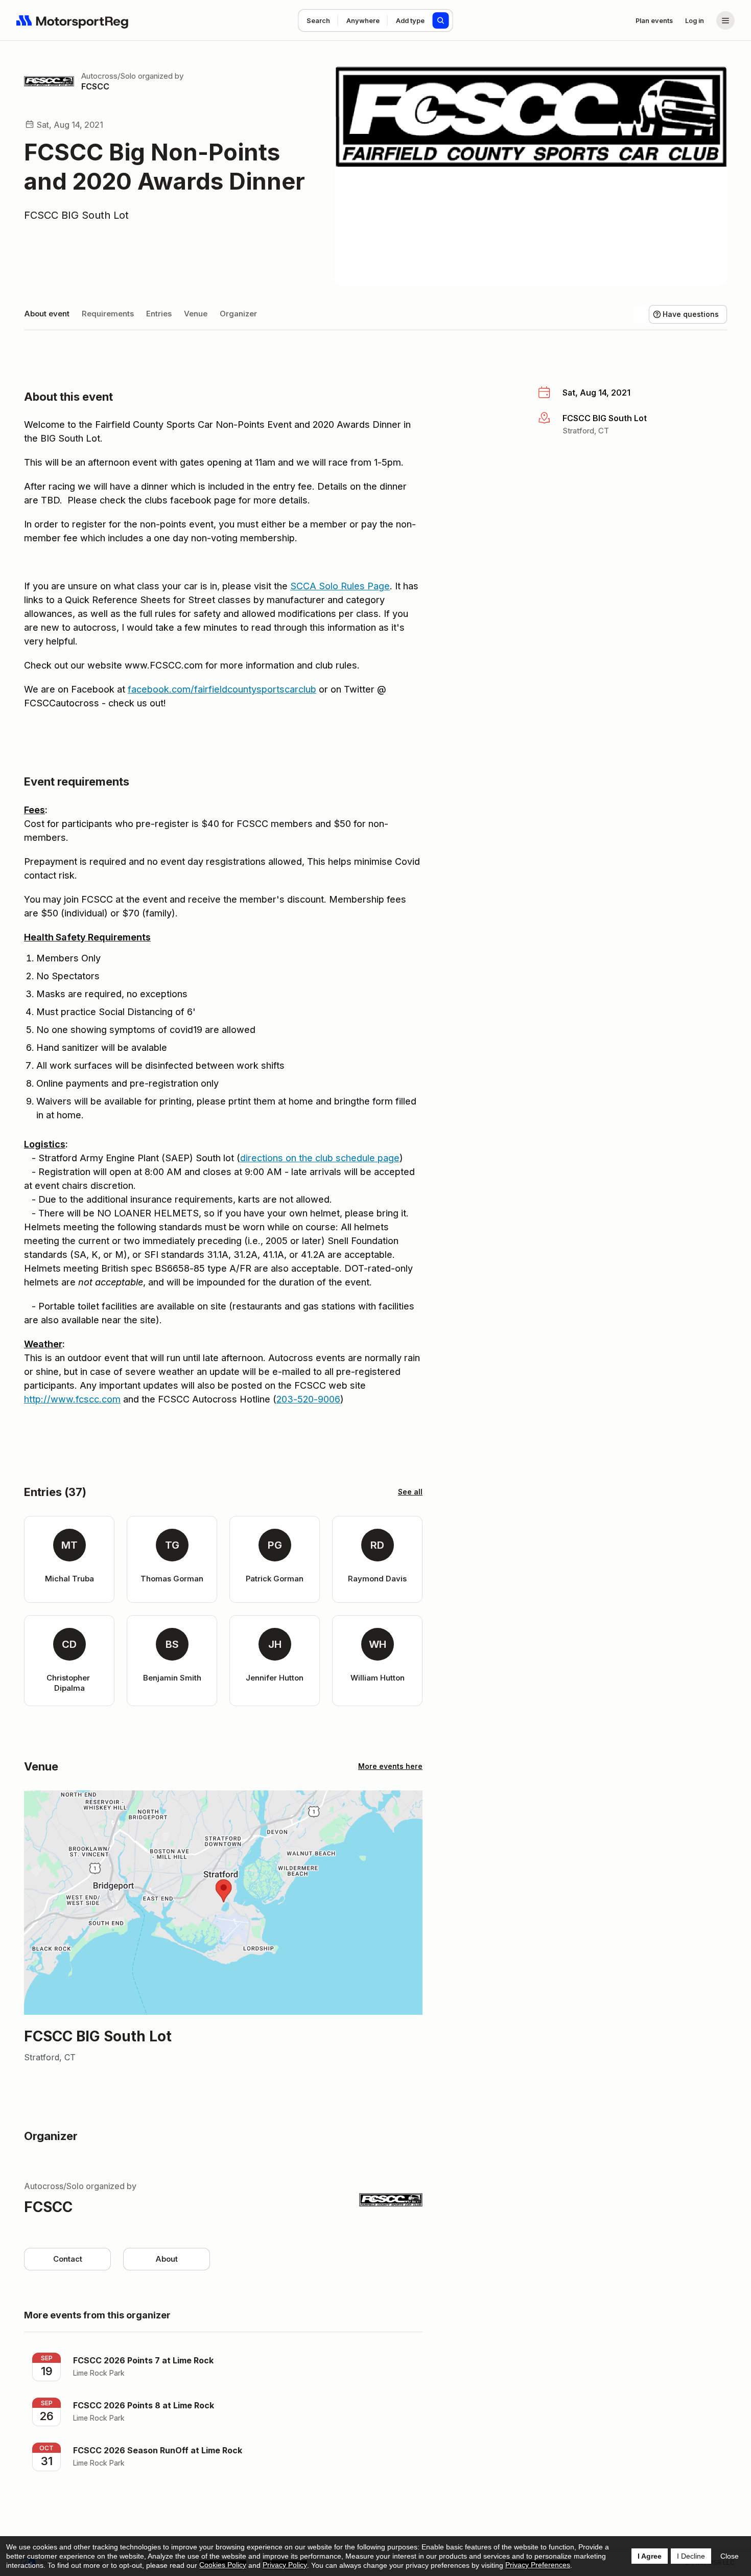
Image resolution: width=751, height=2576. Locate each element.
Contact (68, 2259)
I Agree (650, 2556)
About (167, 2259)
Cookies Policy (223, 2565)
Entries (159, 314)
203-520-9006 (308, 1399)
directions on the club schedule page (320, 1158)
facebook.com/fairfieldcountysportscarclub (222, 689)
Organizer (238, 314)
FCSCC (95, 86)
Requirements (108, 314)
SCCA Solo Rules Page (340, 586)
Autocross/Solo (109, 76)
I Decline (691, 2556)
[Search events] (441, 20)
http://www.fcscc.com (72, 1399)
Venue (196, 314)
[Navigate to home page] (73, 20)
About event (47, 314)
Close (730, 2556)
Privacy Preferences (538, 2565)
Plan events (654, 20)
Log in (695, 20)
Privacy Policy (285, 2565)
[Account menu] (725, 20)
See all (410, 1492)
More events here (390, 1766)
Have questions (691, 314)
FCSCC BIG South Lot (76, 215)
